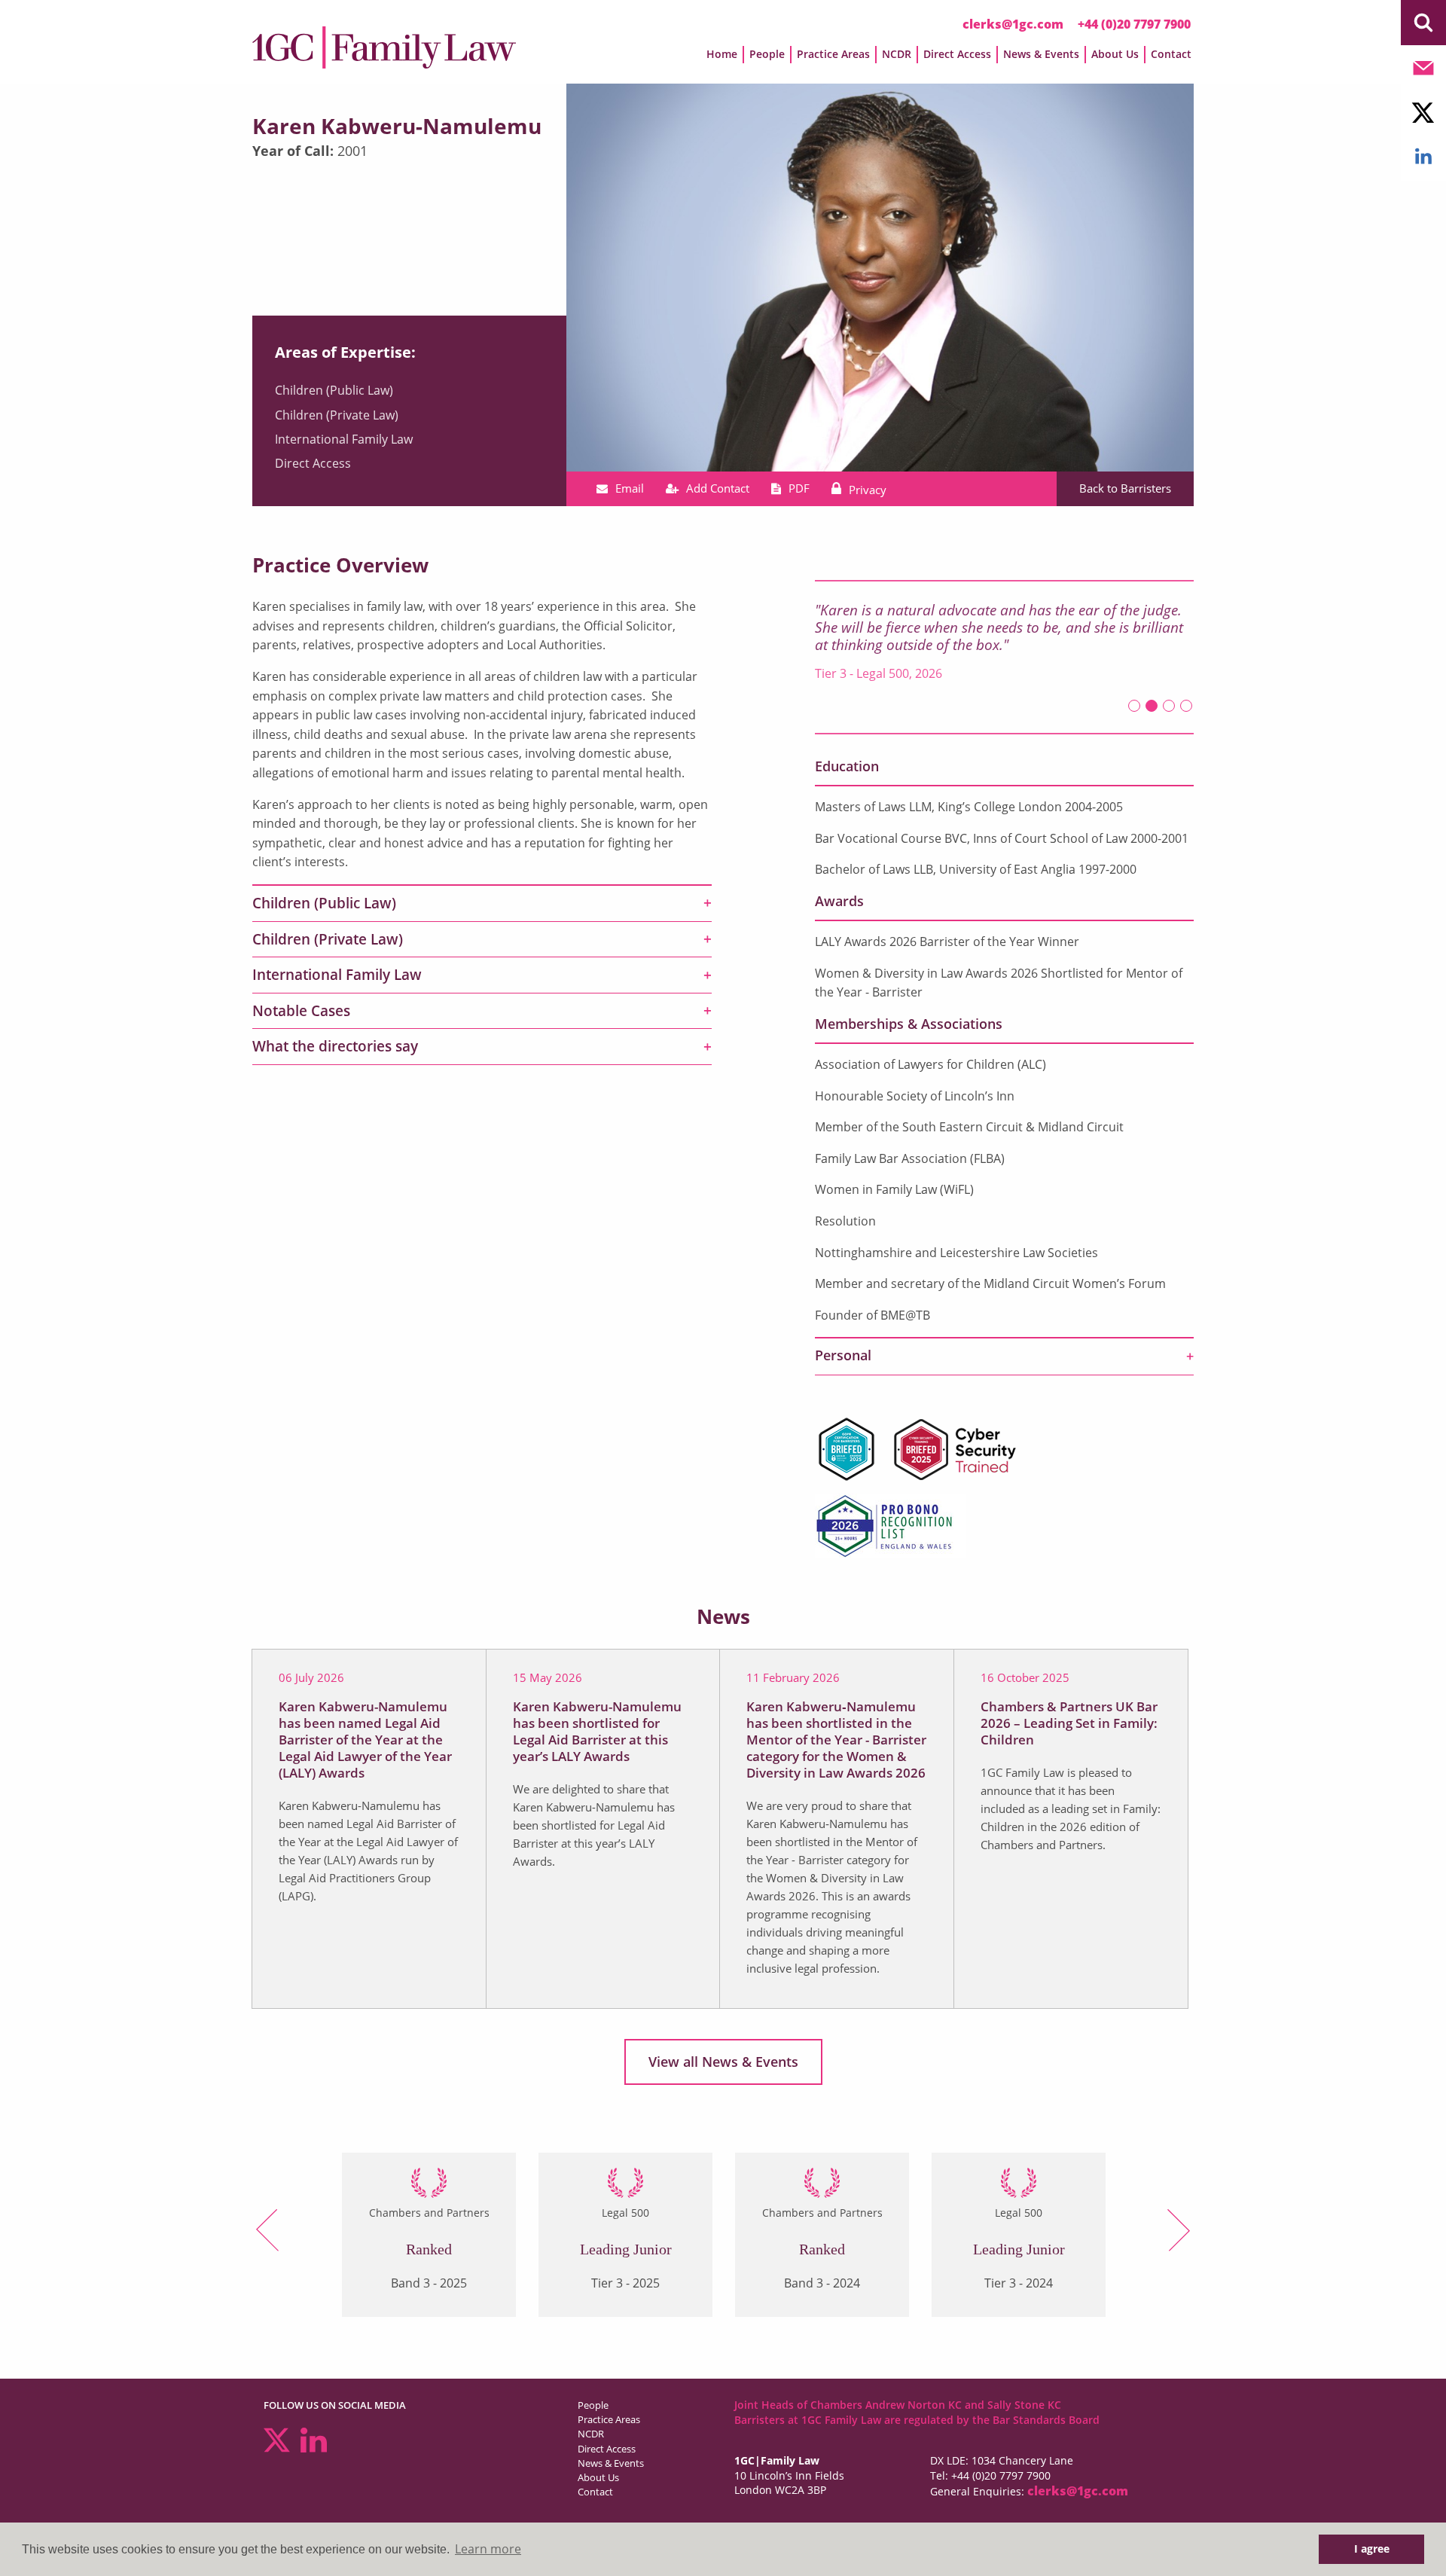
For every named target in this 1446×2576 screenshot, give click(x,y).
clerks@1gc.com (1013, 24)
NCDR (591, 2434)
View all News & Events (723, 2062)
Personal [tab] (843, 1355)
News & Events (611, 2463)
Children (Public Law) (334, 390)
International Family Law (344, 439)
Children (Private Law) (337, 415)
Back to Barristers (1125, 488)
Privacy (868, 490)
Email (630, 488)
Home (722, 54)
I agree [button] (1372, 2549)
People (593, 2405)
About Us (598, 2477)
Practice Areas (609, 2419)
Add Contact (718, 488)
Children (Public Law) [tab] (324, 903)
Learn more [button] (488, 2549)
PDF (799, 488)
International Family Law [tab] (337, 975)
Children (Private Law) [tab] (328, 939)
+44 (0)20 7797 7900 (1134, 24)
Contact (1171, 54)
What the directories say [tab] (335, 1046)
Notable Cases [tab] (301, 1011)
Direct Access (313, 463)
